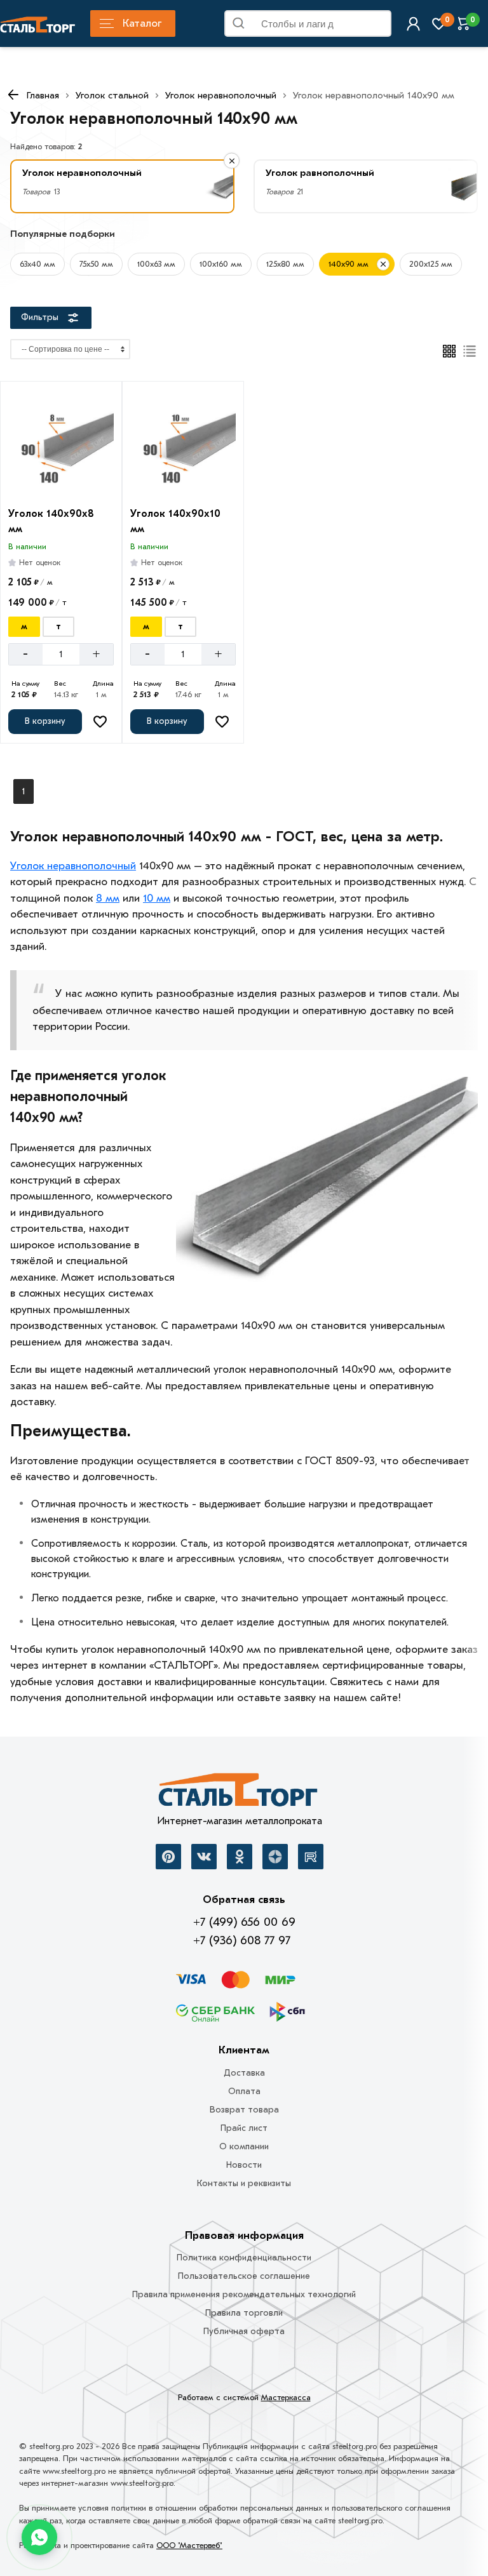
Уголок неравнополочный (221, 95)
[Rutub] (311, 1857)
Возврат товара (244, 2110)
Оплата (244, 2091)
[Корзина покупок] (464, 24)
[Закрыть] (383, 264)
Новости (244, 2165)
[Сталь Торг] (239, 1793)
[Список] (470, 351)
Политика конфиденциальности (244, 2258)
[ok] (240, 1857)
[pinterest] (168, 1857)
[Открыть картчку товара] (61, 444)
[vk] (204, 1857)
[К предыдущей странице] (13, 95)
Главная (43, 95)
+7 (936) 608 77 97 (242, 1940)
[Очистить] (232, 161)
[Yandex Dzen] (275, 1857)
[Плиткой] (449, 351)
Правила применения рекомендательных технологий (244, 2294)
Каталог (142, 23)
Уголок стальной (112, 95)
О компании (244, 2146)
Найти (377, 26)
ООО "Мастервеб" (189, 2545)
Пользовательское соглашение (244, 2276)
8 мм (108, 898)
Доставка (244, 2073)
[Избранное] (439, 24)
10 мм (157, 898)
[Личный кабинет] (413, 24)
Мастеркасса (286, 2397)
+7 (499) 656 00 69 (244, 1922)
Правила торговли (244, 2313)
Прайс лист (244, 2128)
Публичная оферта (244, 2331)
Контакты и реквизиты (244, 2183)
